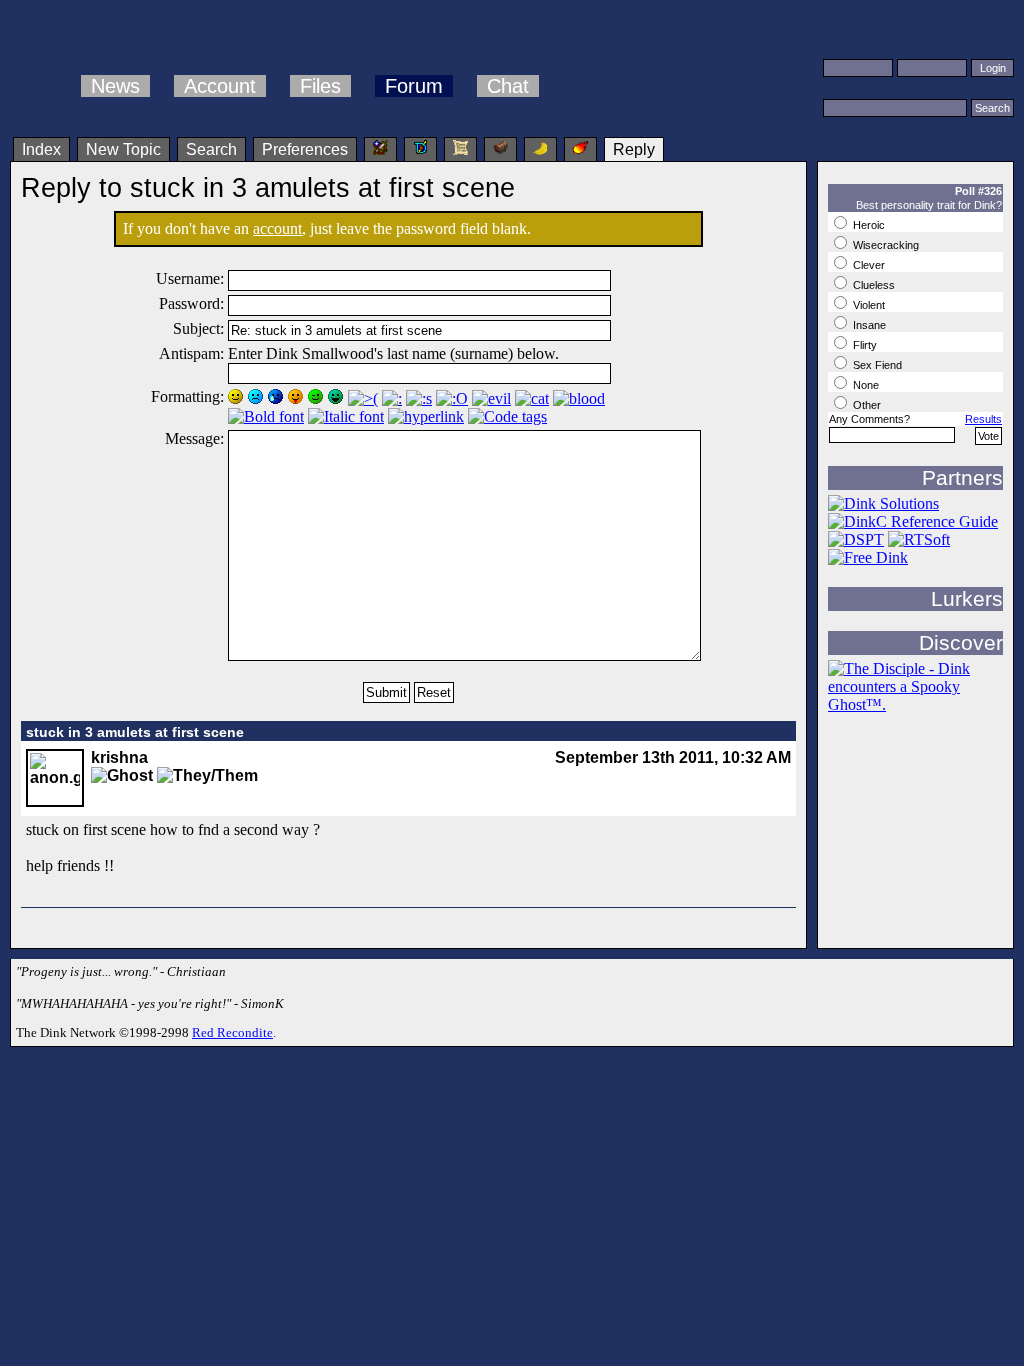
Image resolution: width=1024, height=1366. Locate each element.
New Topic (123, 149)
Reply (634, 149)
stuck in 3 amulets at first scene (135, 732)
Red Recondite (232, 1032)
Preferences (305, 149)
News (115, 86)
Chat (508, 86)
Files (320, 86)
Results (983, 419)
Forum (414, 86)
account (277, 228)
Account (220, 86)
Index (41, 149)
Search (211, 149)
